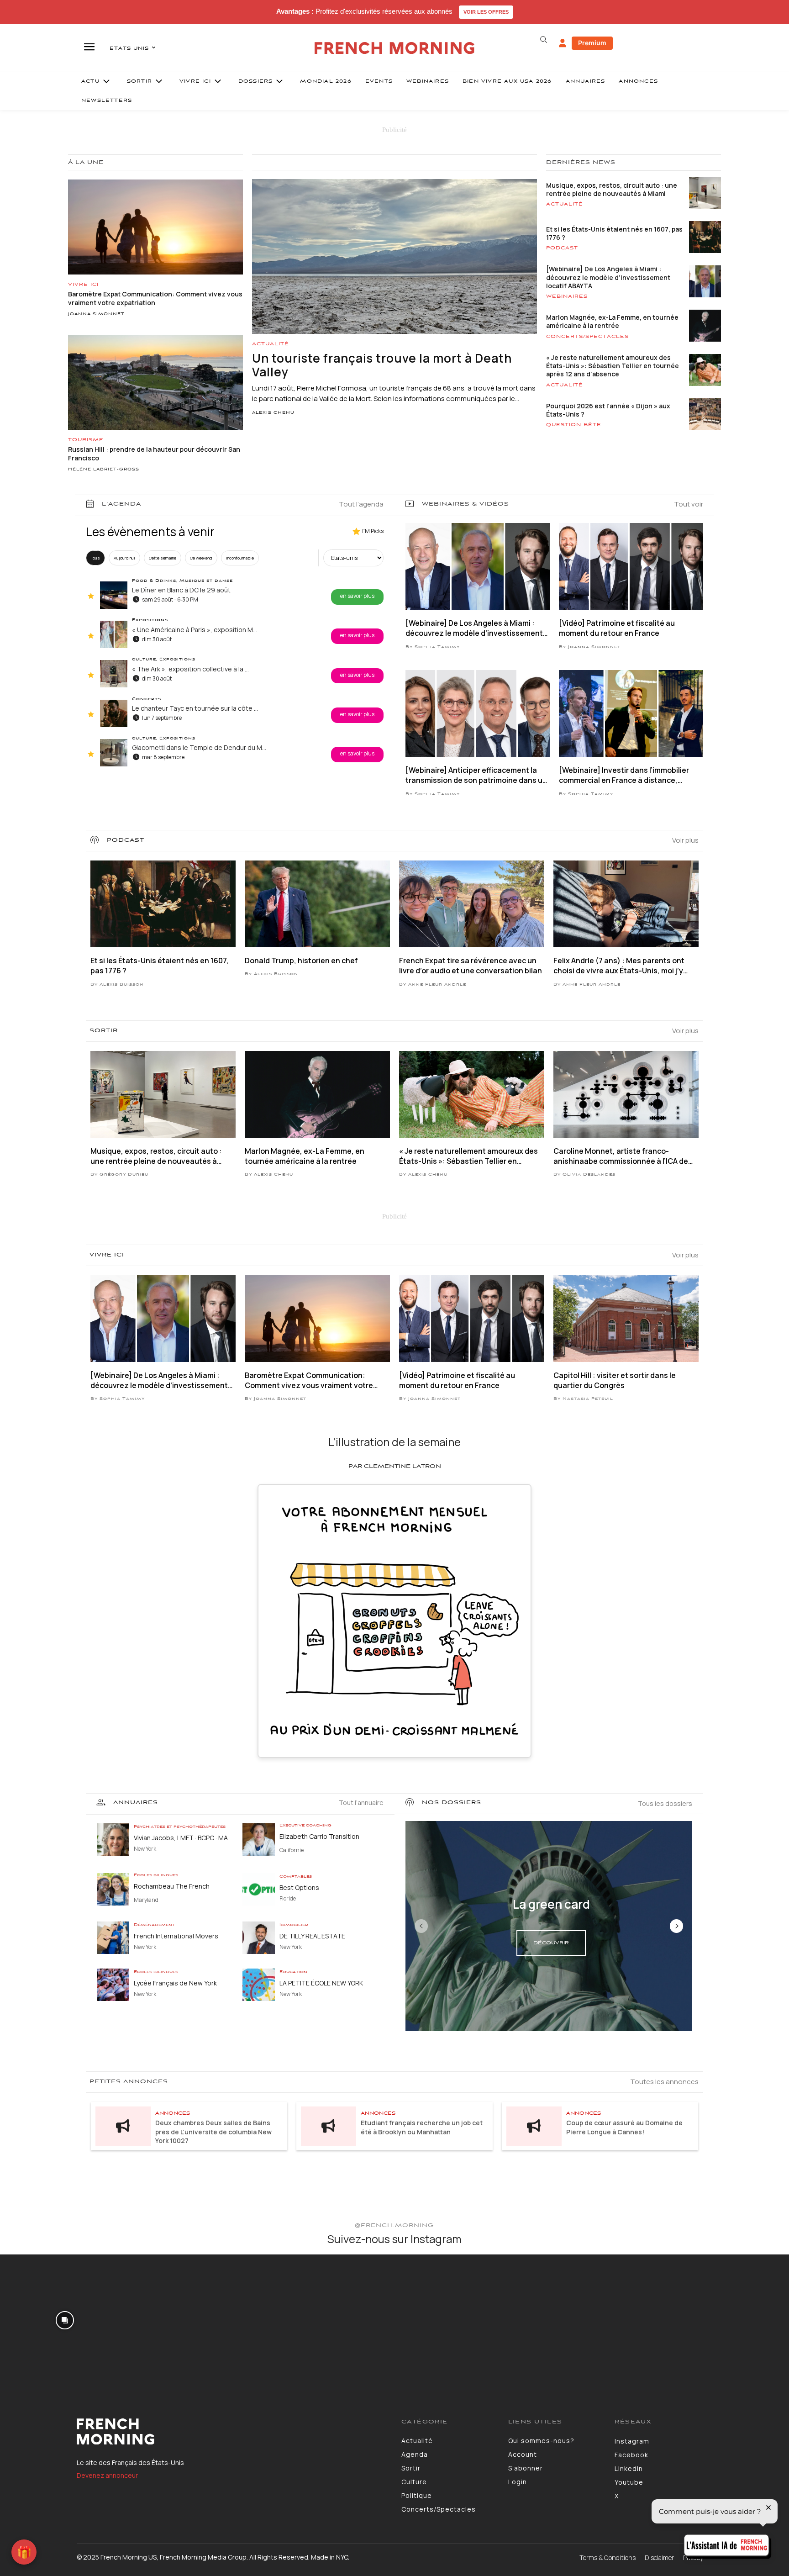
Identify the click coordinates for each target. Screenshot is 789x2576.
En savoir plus (357, 596)
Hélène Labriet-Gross (104, 470)
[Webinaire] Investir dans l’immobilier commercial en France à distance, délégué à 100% (624, 775)
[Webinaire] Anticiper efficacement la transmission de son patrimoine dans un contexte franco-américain (476, 775)
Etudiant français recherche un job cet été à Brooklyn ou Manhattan (422, 2127)
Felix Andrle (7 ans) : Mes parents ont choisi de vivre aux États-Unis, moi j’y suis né (619, 966)
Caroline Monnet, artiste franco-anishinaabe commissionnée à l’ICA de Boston (621, 1156)
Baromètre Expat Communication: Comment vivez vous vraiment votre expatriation (309, 1380)
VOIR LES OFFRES (486, 12)
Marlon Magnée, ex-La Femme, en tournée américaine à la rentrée (612, 321)
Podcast (562, 248)
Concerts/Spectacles (587, 337)
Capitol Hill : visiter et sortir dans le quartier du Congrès (615, 1380)
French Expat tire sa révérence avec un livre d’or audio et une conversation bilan (471, 966)
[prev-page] (421, 1926)
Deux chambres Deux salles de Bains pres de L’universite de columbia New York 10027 (213, 2132)
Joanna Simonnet (96, 314)
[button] (543, 40)
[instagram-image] (65, 2320)
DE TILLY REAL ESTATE (312, 1936)
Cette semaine (163, 558)
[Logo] (232, 2432)
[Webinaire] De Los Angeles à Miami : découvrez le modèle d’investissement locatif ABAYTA (608, 277)
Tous (95, 558)
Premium (592, 43)
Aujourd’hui (124, 558)
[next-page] (676, 1926)
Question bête (574, 425)
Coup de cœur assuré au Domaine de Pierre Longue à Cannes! (624, 2127)
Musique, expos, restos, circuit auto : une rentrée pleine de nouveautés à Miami (612, 189)
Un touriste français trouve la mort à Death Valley (382, 365)
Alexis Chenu (273, 413)
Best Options (299, 1887)
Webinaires (567, 296)
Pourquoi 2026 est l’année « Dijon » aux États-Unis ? (608, 410)
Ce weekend (201, 558)
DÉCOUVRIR (551, 1943)
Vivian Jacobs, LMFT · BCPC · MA (181, 1838)
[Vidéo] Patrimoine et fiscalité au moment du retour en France (617, 628)
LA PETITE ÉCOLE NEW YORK (321, 1983)
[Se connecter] (563, 43)
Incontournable (240, 558)
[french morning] (395, 48)
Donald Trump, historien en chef (301, 961)
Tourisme (86, 440)
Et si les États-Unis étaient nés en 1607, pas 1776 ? (614, 233)
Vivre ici (83, 285)
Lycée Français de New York (175, 1983)
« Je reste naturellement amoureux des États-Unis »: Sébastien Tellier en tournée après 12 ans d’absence (613, 366)
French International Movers (176, 1936)
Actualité (271, 344)
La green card (551, 1904)
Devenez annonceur (107, 2475)
